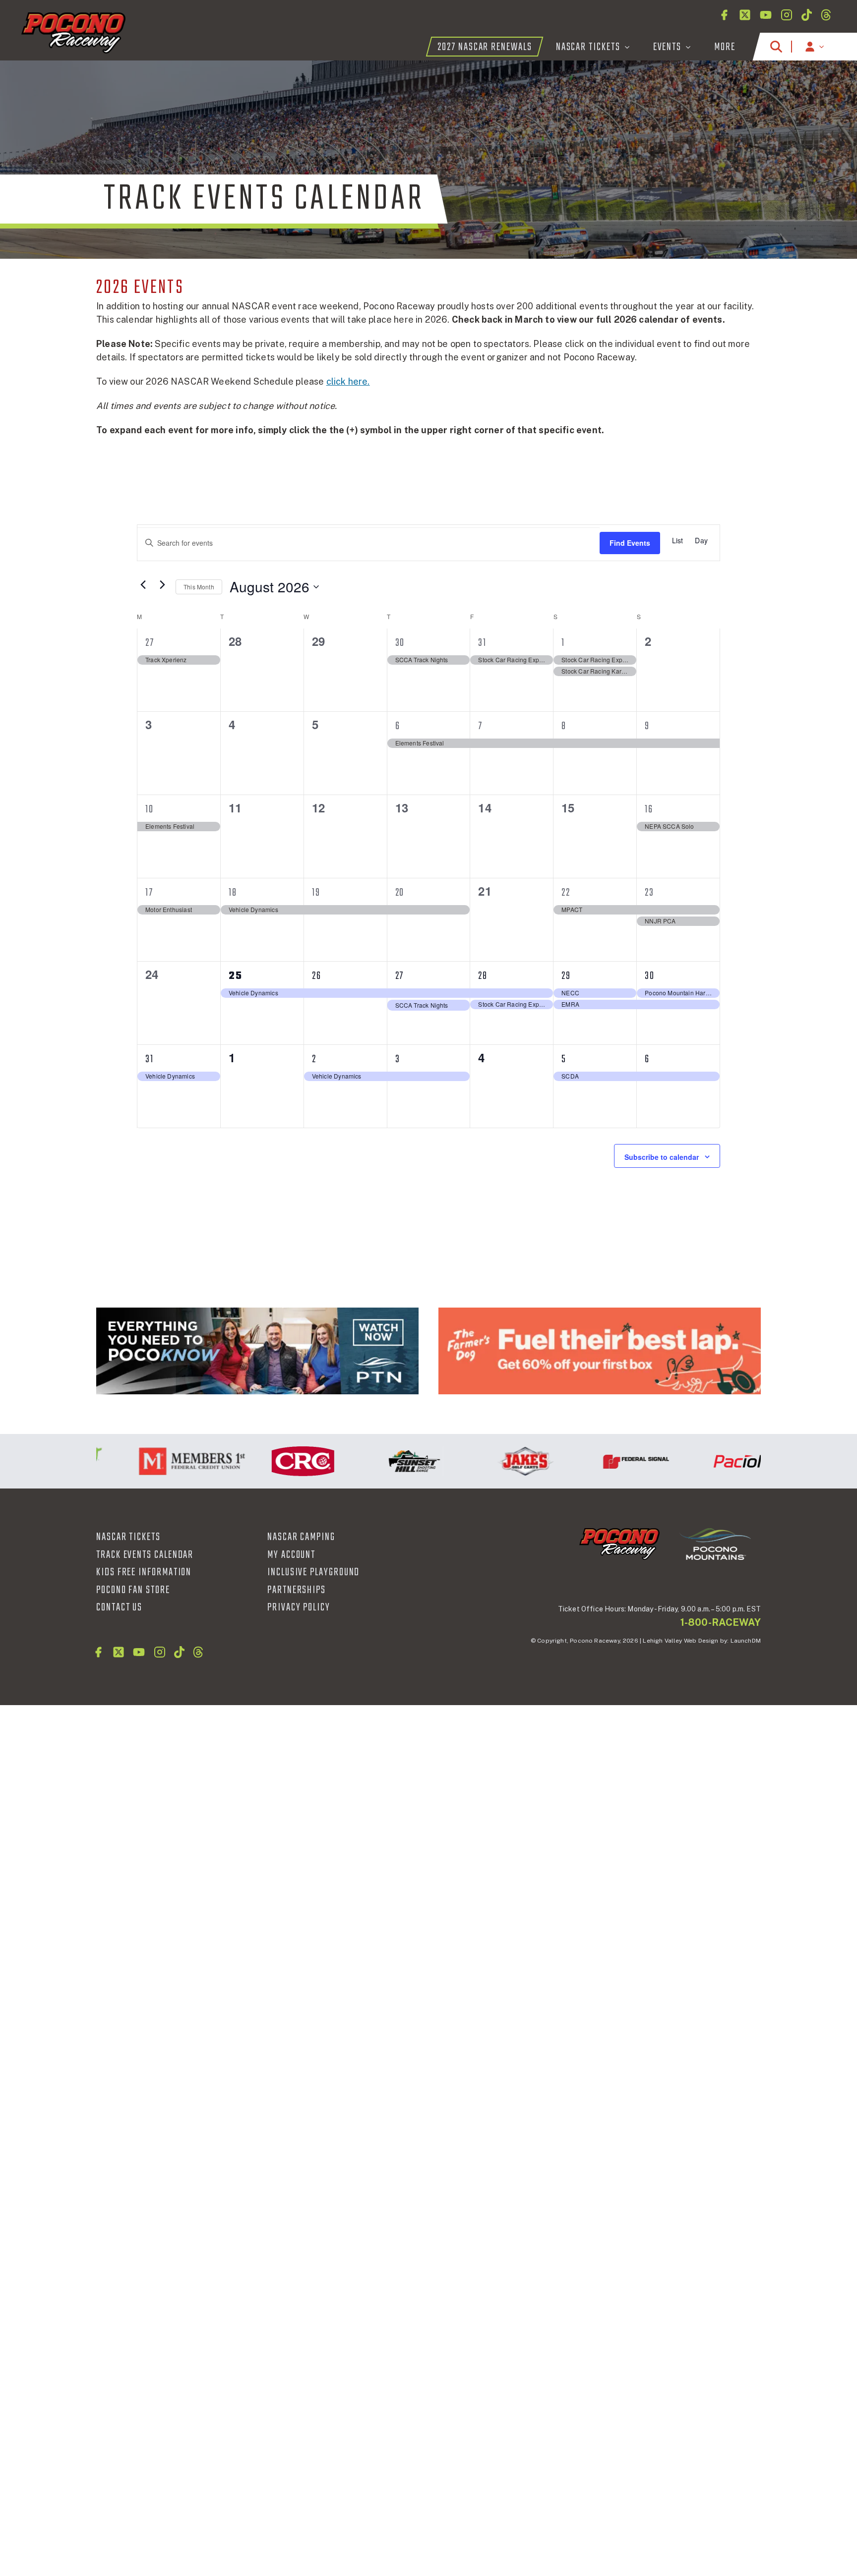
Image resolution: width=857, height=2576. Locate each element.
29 (566, 976)
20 (400, 893)
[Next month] (162, 584)
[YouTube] (766, 15)
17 (149, 893)
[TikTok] (807, 15)
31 (482, 643)
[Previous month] (143, 584)
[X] (745, 15)
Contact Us (119, 1607)
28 (483, 976)
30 (400, 643)
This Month (199, 587)
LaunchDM (746, 1641)
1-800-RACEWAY (721, 1622)
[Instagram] (787, 15)
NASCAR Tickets (128, 1537)
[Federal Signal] (601, 1461)
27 (150, 643)
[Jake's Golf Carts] (490, 1461)
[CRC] (268, 1461)
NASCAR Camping (301, 1537)
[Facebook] (724, 15)
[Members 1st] (157, 1461)
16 (649, 809)
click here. (348, 381)
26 (317, 976)
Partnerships (297, 1590)
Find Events (630, 543)
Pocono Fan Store (133, 1590)
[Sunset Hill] (379, 1461)
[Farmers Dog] (600, 1351)
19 (316, 893)
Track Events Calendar (145, 1555)
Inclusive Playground (313, 1572)
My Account (291, 1555)
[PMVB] (257, 1351)
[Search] (776, 47)
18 (233, 893)
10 (150, 809)
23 (649, 893)
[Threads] (826, 15)
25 (236, 976)
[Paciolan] (712, 1461)
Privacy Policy (299, 1607)
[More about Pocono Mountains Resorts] (715, 1544)
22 (566, 893)
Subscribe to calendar (662, 1157)
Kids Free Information (144, 1572)
